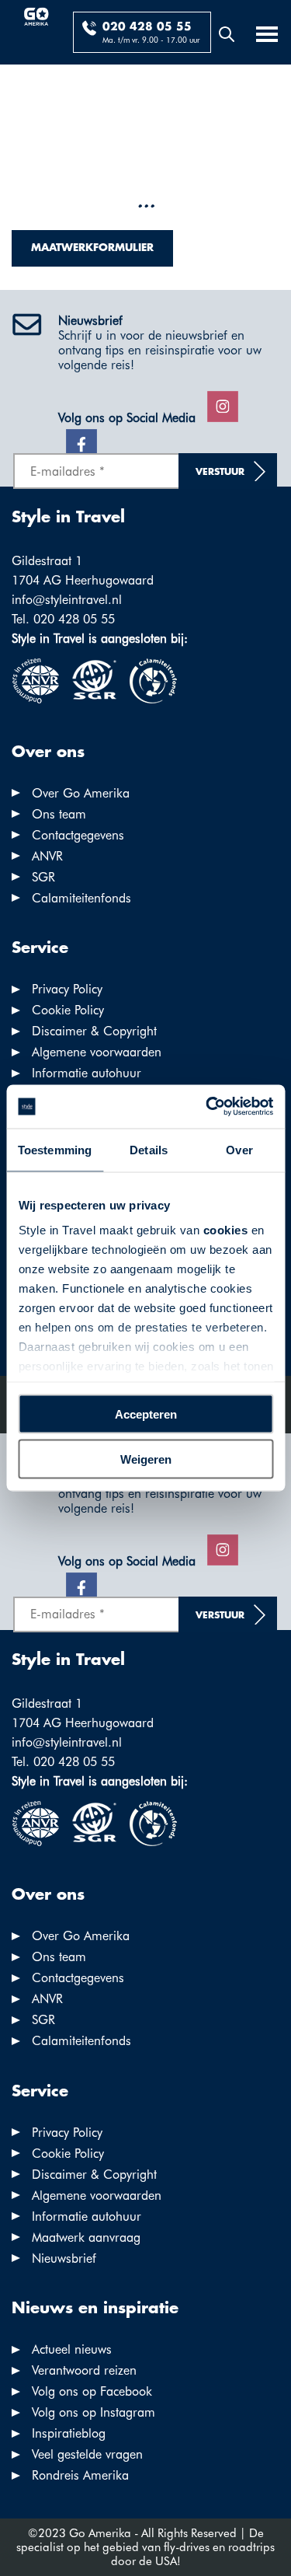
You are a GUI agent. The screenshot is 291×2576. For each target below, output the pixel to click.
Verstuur (220, 472)
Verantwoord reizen (84, 2370)
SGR (43, 877)
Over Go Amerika (81, 793)
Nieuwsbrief (64, 2258)
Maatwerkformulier (92, 248)
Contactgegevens (78, 835)
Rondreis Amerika (80, 2475)
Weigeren (146, 1459)
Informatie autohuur (87, 1073)
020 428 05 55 (147, 27)
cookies (225, 1230)
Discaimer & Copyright (94, 1031)
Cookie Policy (68, 1010)
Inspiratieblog (69, 2433)
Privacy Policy (67, 989)
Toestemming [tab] (55, 1149)
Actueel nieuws (72, 2349)
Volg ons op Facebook (92, 2391)
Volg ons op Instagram (94, 2412)
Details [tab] (149, 1149)
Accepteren (146, 1414)
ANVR (47, 856)
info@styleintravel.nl (67, 600)
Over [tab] (239, 1149)
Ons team (59, 814)
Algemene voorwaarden (97, 1052)
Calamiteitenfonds (81, 898)
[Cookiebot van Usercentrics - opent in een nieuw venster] (207, 1107)
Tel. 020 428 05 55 (63, 619)
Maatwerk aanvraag (86, 2237)
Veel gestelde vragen (87, 2454)
